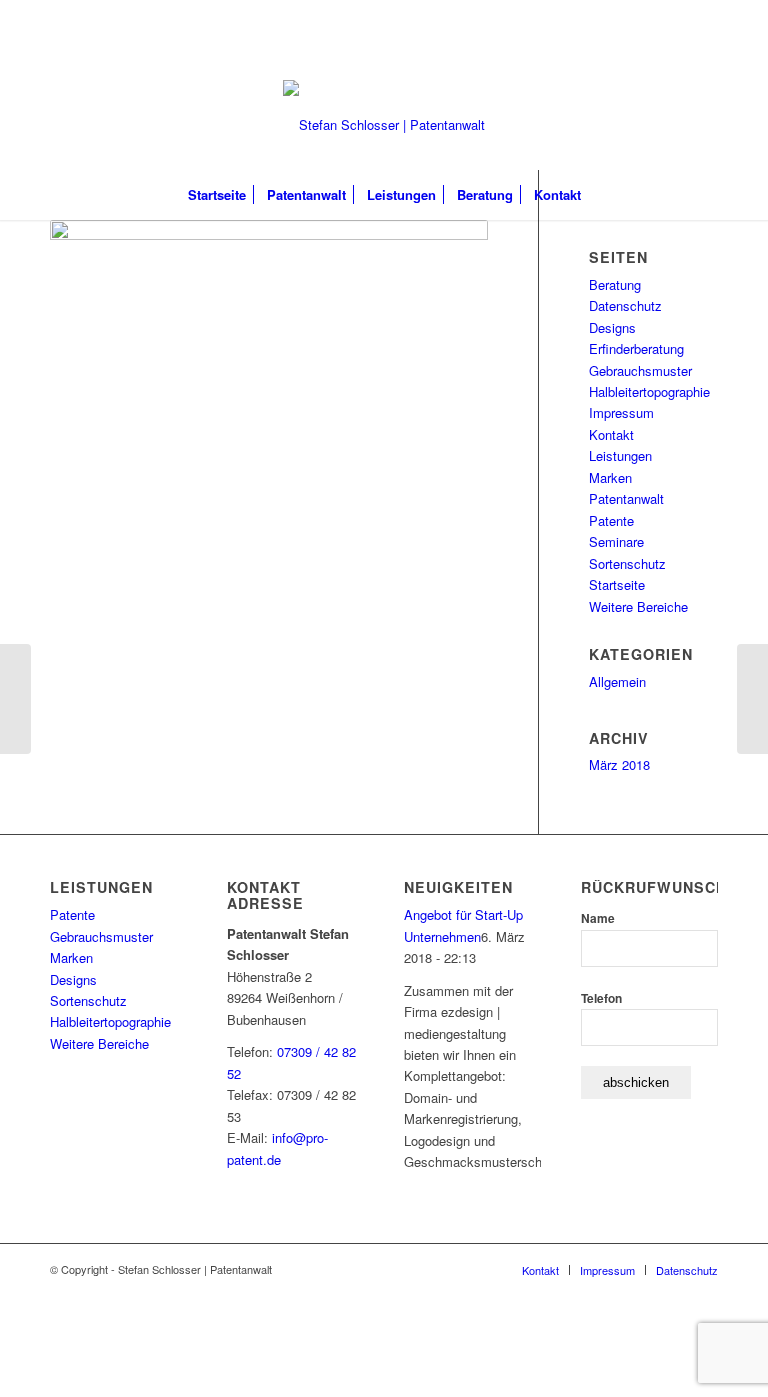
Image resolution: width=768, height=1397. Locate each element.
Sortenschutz (627, 563)
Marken (610, 477)
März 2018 (619, 764)
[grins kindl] (15, 699)
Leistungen (620, 455)
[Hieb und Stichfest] (752, 699)
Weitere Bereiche (638, 606)
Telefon (601, 998)
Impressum (621, 412)
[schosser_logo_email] (384, 125)
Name (598, 918)
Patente (611, 520)
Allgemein (617, 681)
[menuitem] (217, 195)
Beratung (615, 284)
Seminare (616, 541)
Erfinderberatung (636, 348)
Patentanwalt (626, 498)
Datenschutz (625, 305)
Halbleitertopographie (649, 391)
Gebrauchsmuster (640, 370)
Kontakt (611, 434)
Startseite (617, 584)
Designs (612, 327)
